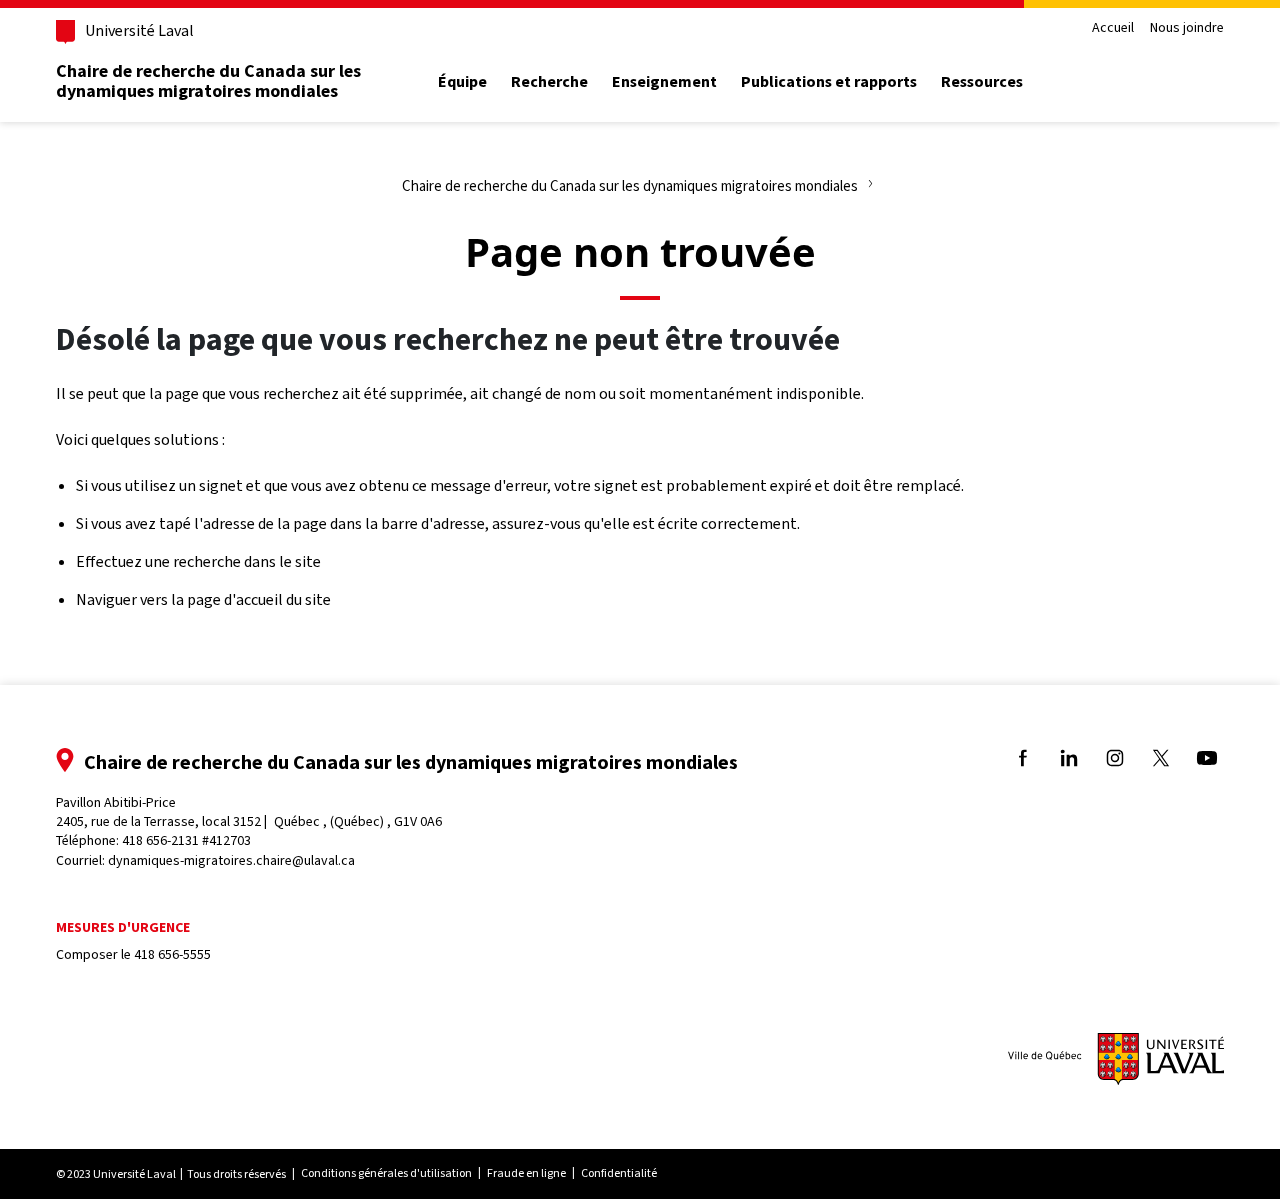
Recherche (549, 82)
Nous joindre (1187, 28)
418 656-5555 (172, 954)
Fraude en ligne (526, 1173)
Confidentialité (619, 1173)
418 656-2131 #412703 (186, 840)
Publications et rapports (829, 82)
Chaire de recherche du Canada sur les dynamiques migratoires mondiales (208, 81)
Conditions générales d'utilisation (386, 1173)
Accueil (1113, 28)
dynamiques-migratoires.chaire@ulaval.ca (231, 860)
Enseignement (664, 82)
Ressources (982, 82)
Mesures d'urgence (123, 927)
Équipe (462, 82)
